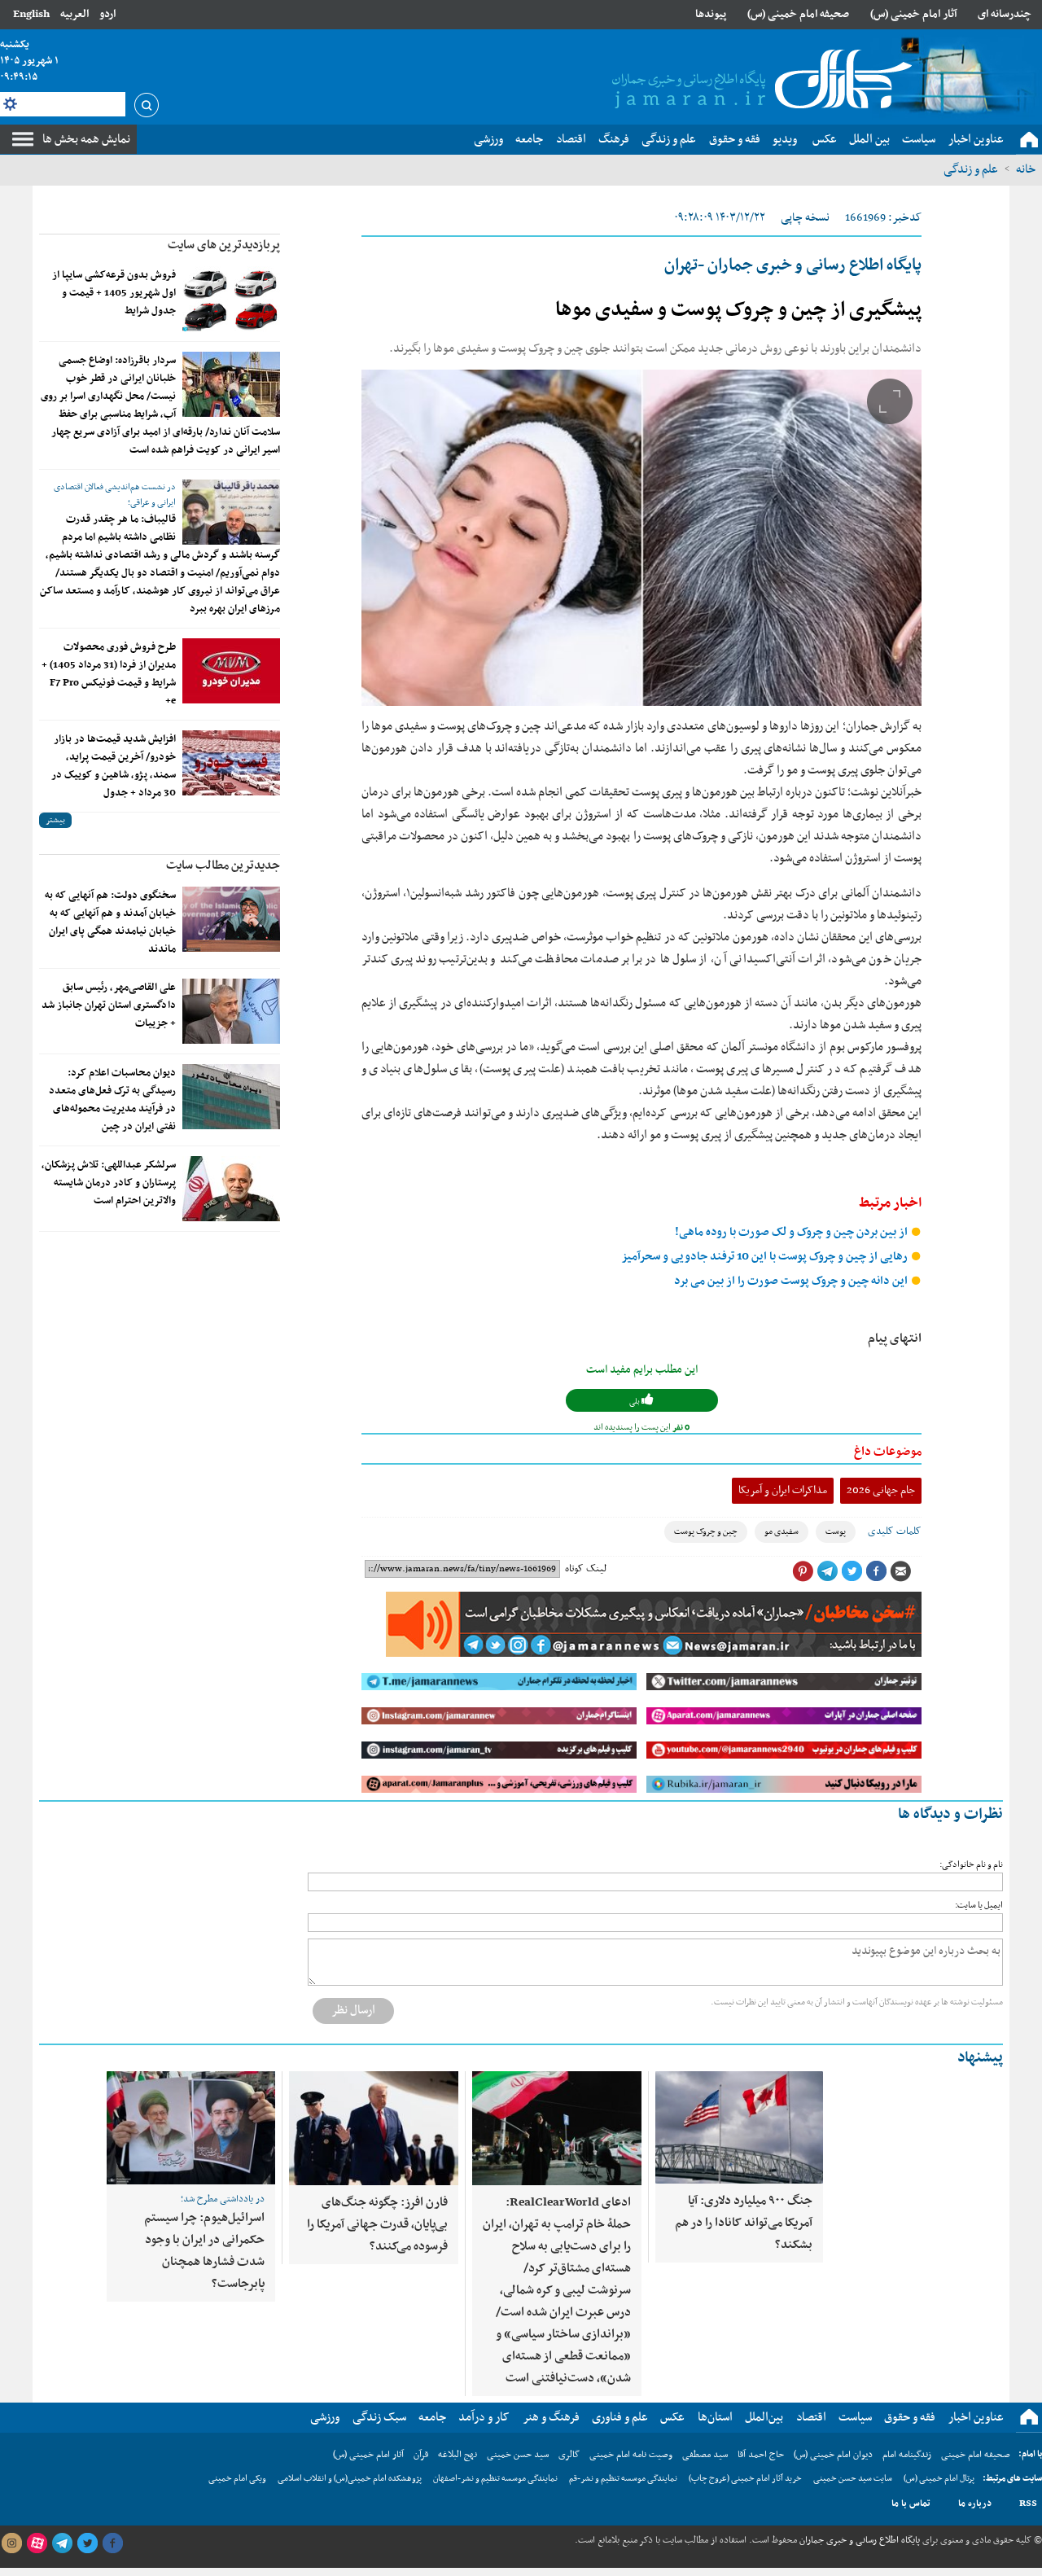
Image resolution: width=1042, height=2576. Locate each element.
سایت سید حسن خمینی (853, 2479)
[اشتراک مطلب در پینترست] (803, 1571)
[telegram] (62, 2543)
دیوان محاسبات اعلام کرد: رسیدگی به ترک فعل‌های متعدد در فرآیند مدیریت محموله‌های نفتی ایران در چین (112, 1100)
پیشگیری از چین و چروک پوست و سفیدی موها (738, 310)
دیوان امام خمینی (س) (833, 2455)
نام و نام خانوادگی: (971, 1865)
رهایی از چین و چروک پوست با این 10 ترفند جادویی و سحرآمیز (766, 1257)
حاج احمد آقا (761, 2455)
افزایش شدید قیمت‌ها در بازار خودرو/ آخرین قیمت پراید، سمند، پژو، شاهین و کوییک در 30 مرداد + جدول (114, 766)
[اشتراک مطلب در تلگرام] (827, 1571)
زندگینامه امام (907, 2455)
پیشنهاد (980, 2058)
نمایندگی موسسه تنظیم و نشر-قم (623, 2479)
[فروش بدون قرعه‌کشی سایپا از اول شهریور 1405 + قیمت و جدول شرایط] (231, 299)
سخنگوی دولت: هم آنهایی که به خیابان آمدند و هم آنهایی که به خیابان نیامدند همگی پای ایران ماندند (110, 922)
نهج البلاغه (458, 2455)
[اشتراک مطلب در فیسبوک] (876, 1571)
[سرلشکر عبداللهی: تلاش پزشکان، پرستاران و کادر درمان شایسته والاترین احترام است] (231, 1189)
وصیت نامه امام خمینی (631, 2455)
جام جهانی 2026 (881, 1490)
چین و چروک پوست (706, 1532)
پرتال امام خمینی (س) (939, 2479)
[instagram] (11, 2543)
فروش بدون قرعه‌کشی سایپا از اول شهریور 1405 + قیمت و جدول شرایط (114, 293)
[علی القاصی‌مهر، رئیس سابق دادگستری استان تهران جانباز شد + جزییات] (231, 1011)
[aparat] (37, 2543)
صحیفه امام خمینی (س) (798, 14)
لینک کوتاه (586, 1569)
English (31, 14)
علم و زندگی (971, 169)
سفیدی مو (781, 1532)
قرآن (421, 2455)
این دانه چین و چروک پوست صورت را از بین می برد (792, 1281)
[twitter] (87, 2543)
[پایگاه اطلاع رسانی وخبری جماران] (759, 81)
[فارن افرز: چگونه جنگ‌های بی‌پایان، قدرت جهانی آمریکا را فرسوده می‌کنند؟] (374, 2128)
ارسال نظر (353, 2010)
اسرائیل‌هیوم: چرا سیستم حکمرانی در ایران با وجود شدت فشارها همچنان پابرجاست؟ (204, 2251)
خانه (1026, 169)
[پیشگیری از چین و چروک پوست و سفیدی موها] (641, 538)
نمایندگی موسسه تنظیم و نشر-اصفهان (495, 2479)
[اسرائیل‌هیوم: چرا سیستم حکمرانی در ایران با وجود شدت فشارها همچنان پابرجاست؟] (191, 2128)
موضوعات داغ (888, 1452)
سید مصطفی (705, 2455)
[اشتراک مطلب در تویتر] (852, 1571)
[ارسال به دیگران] (900, 1571)
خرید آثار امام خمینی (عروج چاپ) (745, 2479)
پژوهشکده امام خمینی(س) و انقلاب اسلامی (350, 2479)
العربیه (74, 14)
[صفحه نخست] (1029, 140)
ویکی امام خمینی (237, 2479)
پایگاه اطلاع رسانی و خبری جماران (858, 2540)
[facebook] (112, 2543)
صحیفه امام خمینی (976, 2455)
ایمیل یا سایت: (979, 1906)
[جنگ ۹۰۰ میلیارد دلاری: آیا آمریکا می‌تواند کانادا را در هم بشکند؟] (739, 2127)
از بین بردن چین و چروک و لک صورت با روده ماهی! (792, 1232)
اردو (107, 14)
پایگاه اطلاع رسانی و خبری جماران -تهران (793, 265)
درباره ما (975, 2504)
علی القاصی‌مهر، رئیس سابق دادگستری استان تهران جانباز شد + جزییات (109, 1005)
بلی (635, 1402)
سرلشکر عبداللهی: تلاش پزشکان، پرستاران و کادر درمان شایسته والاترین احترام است (109, 1183)
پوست (836, 1532)
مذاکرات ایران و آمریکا (783, 1490)
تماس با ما (911, 2504)
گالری (569, 2455)
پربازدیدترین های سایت (224, 245)
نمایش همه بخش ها (86, 139)
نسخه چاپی (805, 218)
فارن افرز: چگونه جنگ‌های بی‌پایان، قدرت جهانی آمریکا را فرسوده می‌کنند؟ (377, 2224)
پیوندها (711, 14)
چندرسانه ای (1005, 14)
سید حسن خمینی (518, 2455)
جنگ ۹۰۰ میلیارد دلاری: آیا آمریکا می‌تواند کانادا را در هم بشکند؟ (744, 2223)
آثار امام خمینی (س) (914, 14)
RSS (1028, 2504)
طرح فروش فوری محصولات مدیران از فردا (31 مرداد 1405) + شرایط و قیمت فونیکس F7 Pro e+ (109, 674)
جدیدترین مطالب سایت (223, 865)
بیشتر (55, 820)
